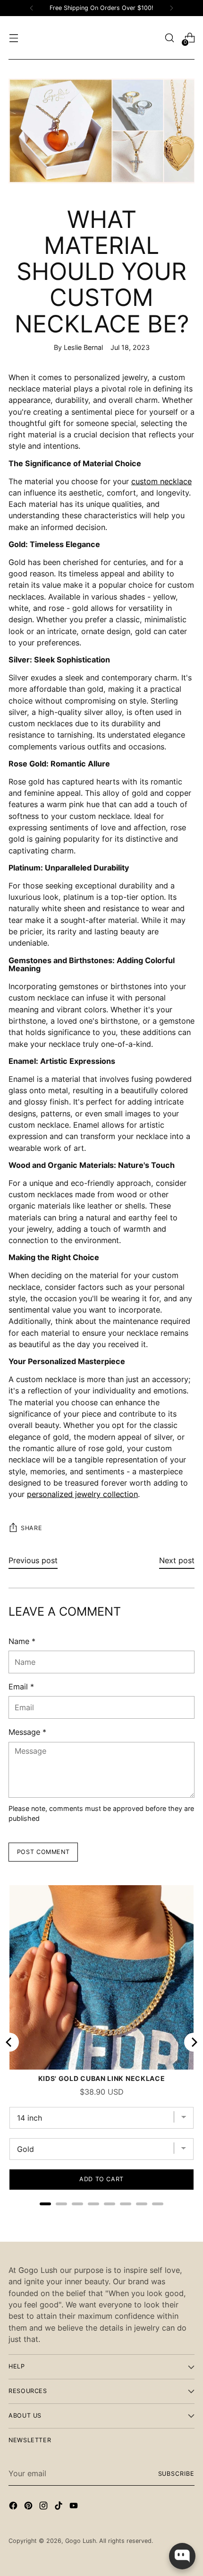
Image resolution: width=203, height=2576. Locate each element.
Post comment (43, 1852)
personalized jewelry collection (82, 1494)
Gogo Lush (80, 2541)
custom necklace (161, 481)
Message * (27, 1732)
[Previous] (32, 8)
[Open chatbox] (182, 2556)
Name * (22, 1641)
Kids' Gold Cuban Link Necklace (102, 2078)
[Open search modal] (169, 38)
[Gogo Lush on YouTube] (75, 2507)
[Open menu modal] (13, 38)
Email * (21, 1687)
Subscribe (177, 2474)
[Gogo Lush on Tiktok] (59, 2507)
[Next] (171, 8)
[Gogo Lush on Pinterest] (29, 2507)
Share (31, 1528)
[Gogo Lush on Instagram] (44, 2507)
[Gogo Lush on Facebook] (14, 2507)
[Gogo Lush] (101, 38)
